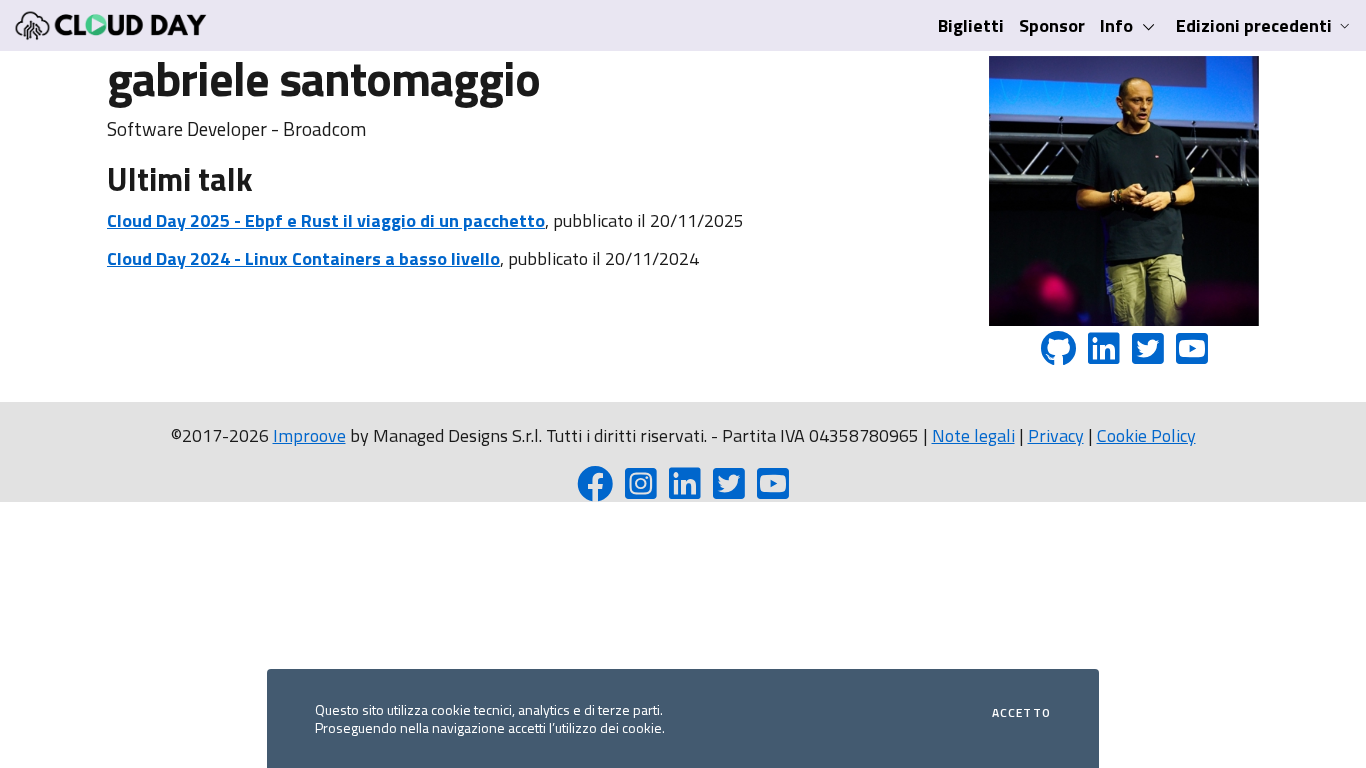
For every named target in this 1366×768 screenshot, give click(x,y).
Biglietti (971, 25)
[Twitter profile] (729, 490)
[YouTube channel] (773, 490)
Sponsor (1052, 25)
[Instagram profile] (641, 490)
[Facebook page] (595, 490)
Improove (309, 435)
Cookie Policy (1146, 435)
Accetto (1021, 713)
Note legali (973, 435)
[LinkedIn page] (685, 490)
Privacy (1056, 435)
